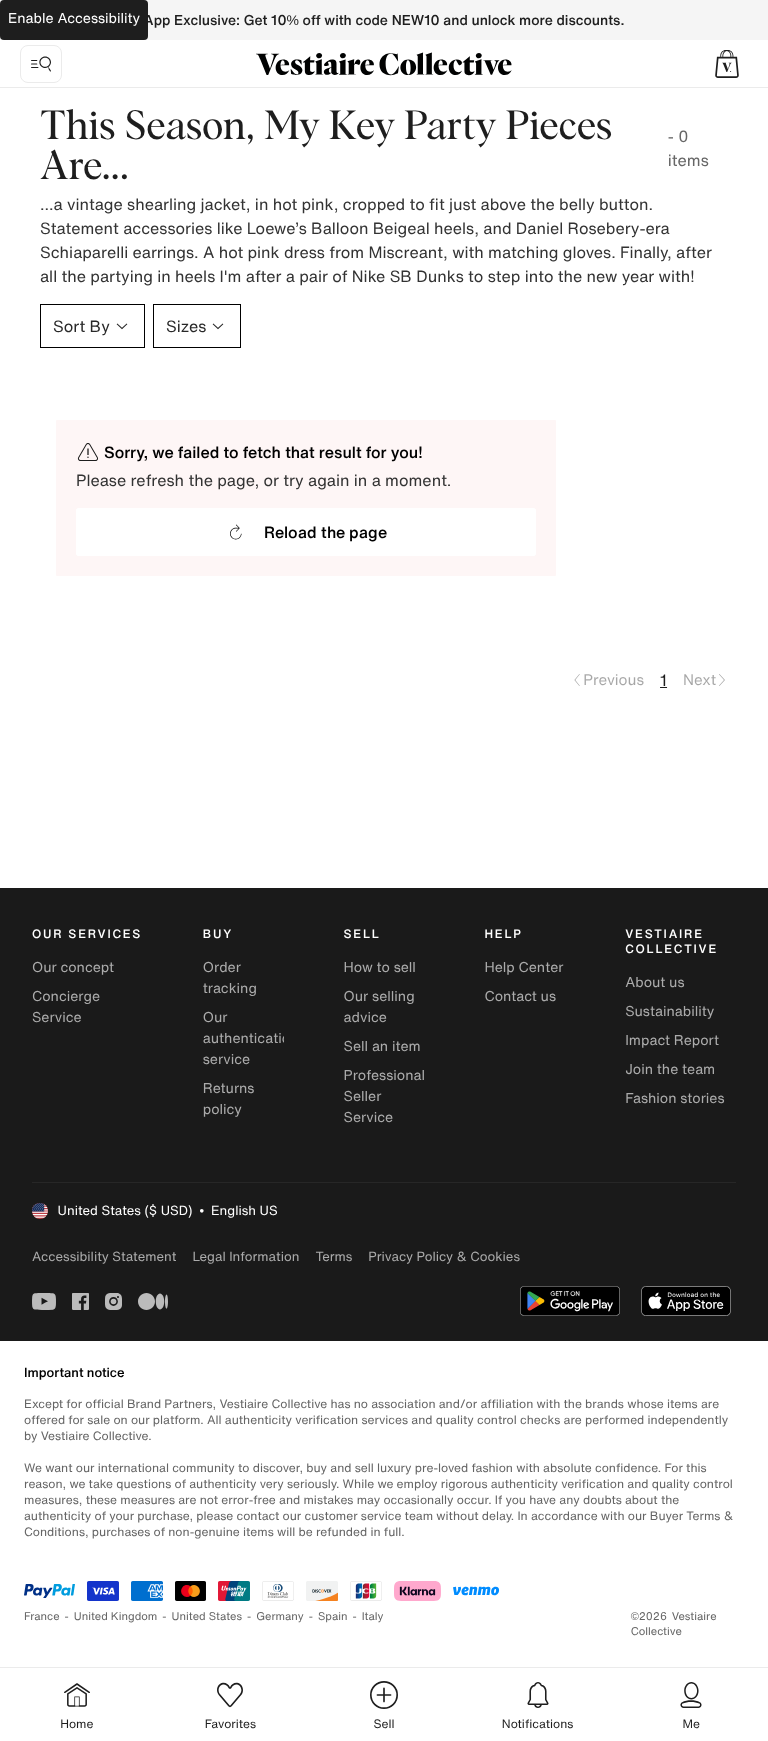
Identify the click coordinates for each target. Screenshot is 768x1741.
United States (207, 1616)
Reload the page (325, 532)
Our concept (73, 967)
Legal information (245, 1256)
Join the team (670, 1069)
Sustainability (669, 1011)
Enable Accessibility (74, 18)
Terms (333, 1256)
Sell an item (382, 1046)
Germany (280, 1616)
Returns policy (229, 1099)
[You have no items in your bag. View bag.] (727, 64)
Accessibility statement (104, 1256)
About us (654, 982)
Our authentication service (251, 1038)
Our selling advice (379, 1007)
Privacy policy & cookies (444, 1256)
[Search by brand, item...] (41, 64)
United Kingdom (116, 1616)
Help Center (523, 967)
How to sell (380, 967)
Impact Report (672, 1040)
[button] (727, 64)
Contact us (520, 996)
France (42, 1616)
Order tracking (230, 978)
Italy (373, 1616)
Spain (333, 1616)
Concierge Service (66, 1007)
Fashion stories (674, 1098)
